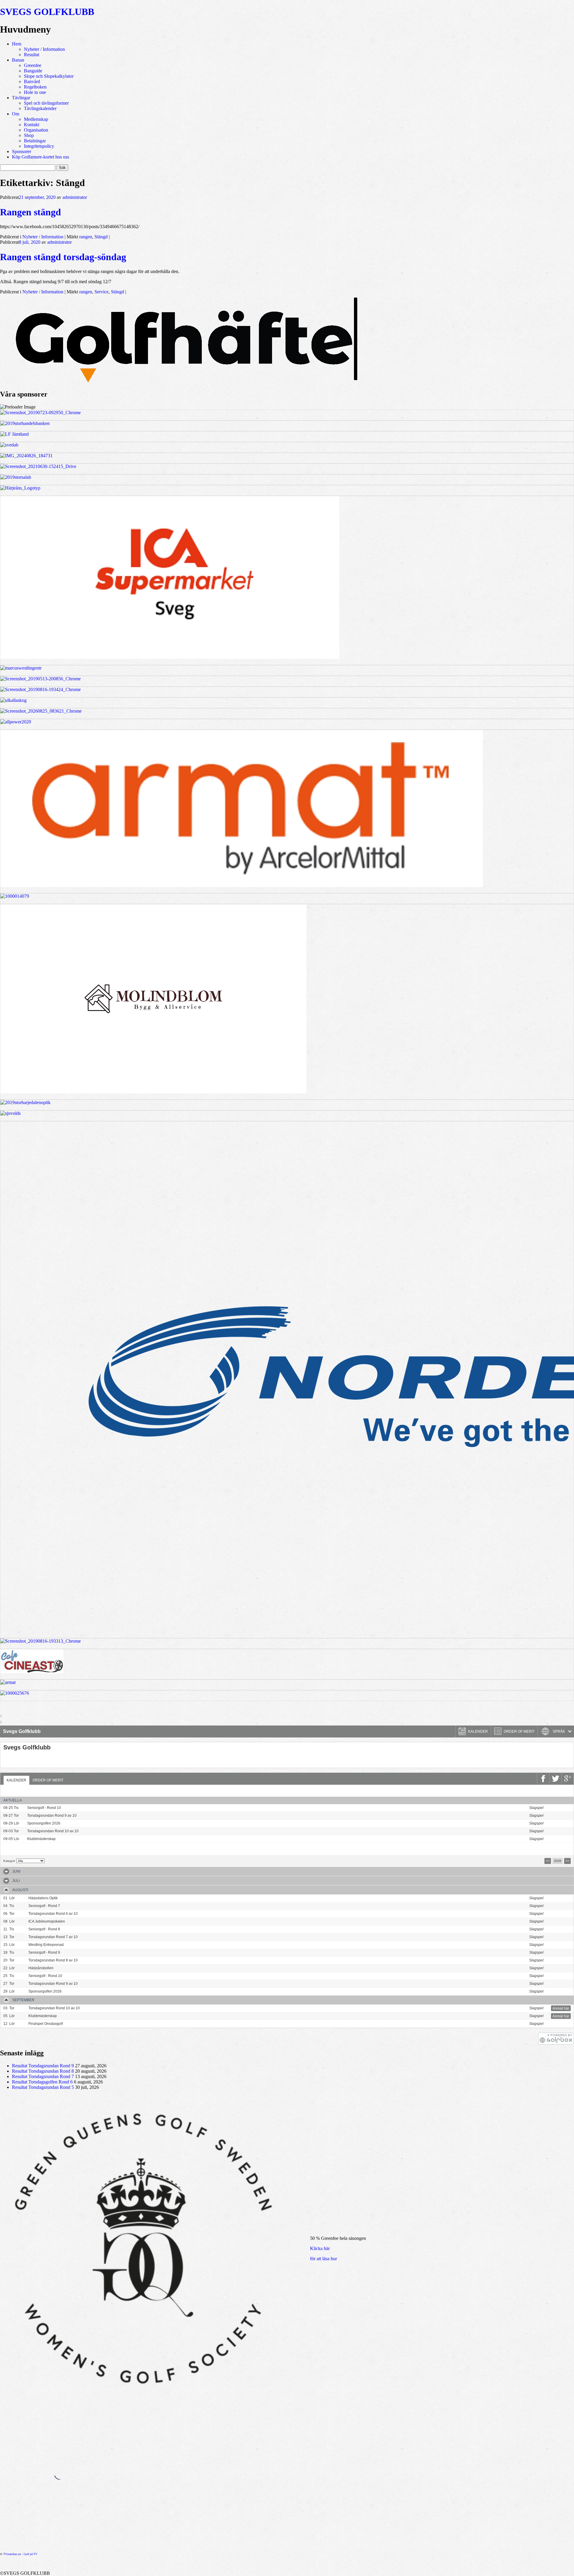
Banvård (32, 81)
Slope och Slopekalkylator (49, 76)
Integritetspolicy (39, 146)
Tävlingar (21, 98)
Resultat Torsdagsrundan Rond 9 (43, 2066)
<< (548, 1861)
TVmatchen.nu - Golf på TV (20, 2554)
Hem (17, 44)
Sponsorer (22, 151)
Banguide (33, 71)
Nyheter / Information (44, 49)
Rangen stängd (30, 212)
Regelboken (35, 87)
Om (16, 114)
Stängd (101, 237)
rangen (86, 237)
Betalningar (35, 141)
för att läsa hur (323, 2259)
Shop (29, 135)
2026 (558, 1861)
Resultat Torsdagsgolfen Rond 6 (42, 2082)
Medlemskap (36, 119)
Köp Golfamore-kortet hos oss (41, 157)
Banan (18, 60)
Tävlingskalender (40, 108)
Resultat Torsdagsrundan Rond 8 (43, 2071)
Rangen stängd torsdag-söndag (63, 257)
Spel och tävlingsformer (46, 103)
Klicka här (320, 2248)
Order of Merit (48, 1780)
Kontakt (32, 125)
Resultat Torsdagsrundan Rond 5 (43, 2087)
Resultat (32, 55)
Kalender (16, 1780)
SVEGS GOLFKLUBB (47, 12)
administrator (75, 197)
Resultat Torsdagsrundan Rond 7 (43, 2076)
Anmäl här (561, 1808)
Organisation (36, 130)
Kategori (9, 1861)
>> (567, 1861)
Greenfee (33, 65)
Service (101, 292)
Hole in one (35, 92)
